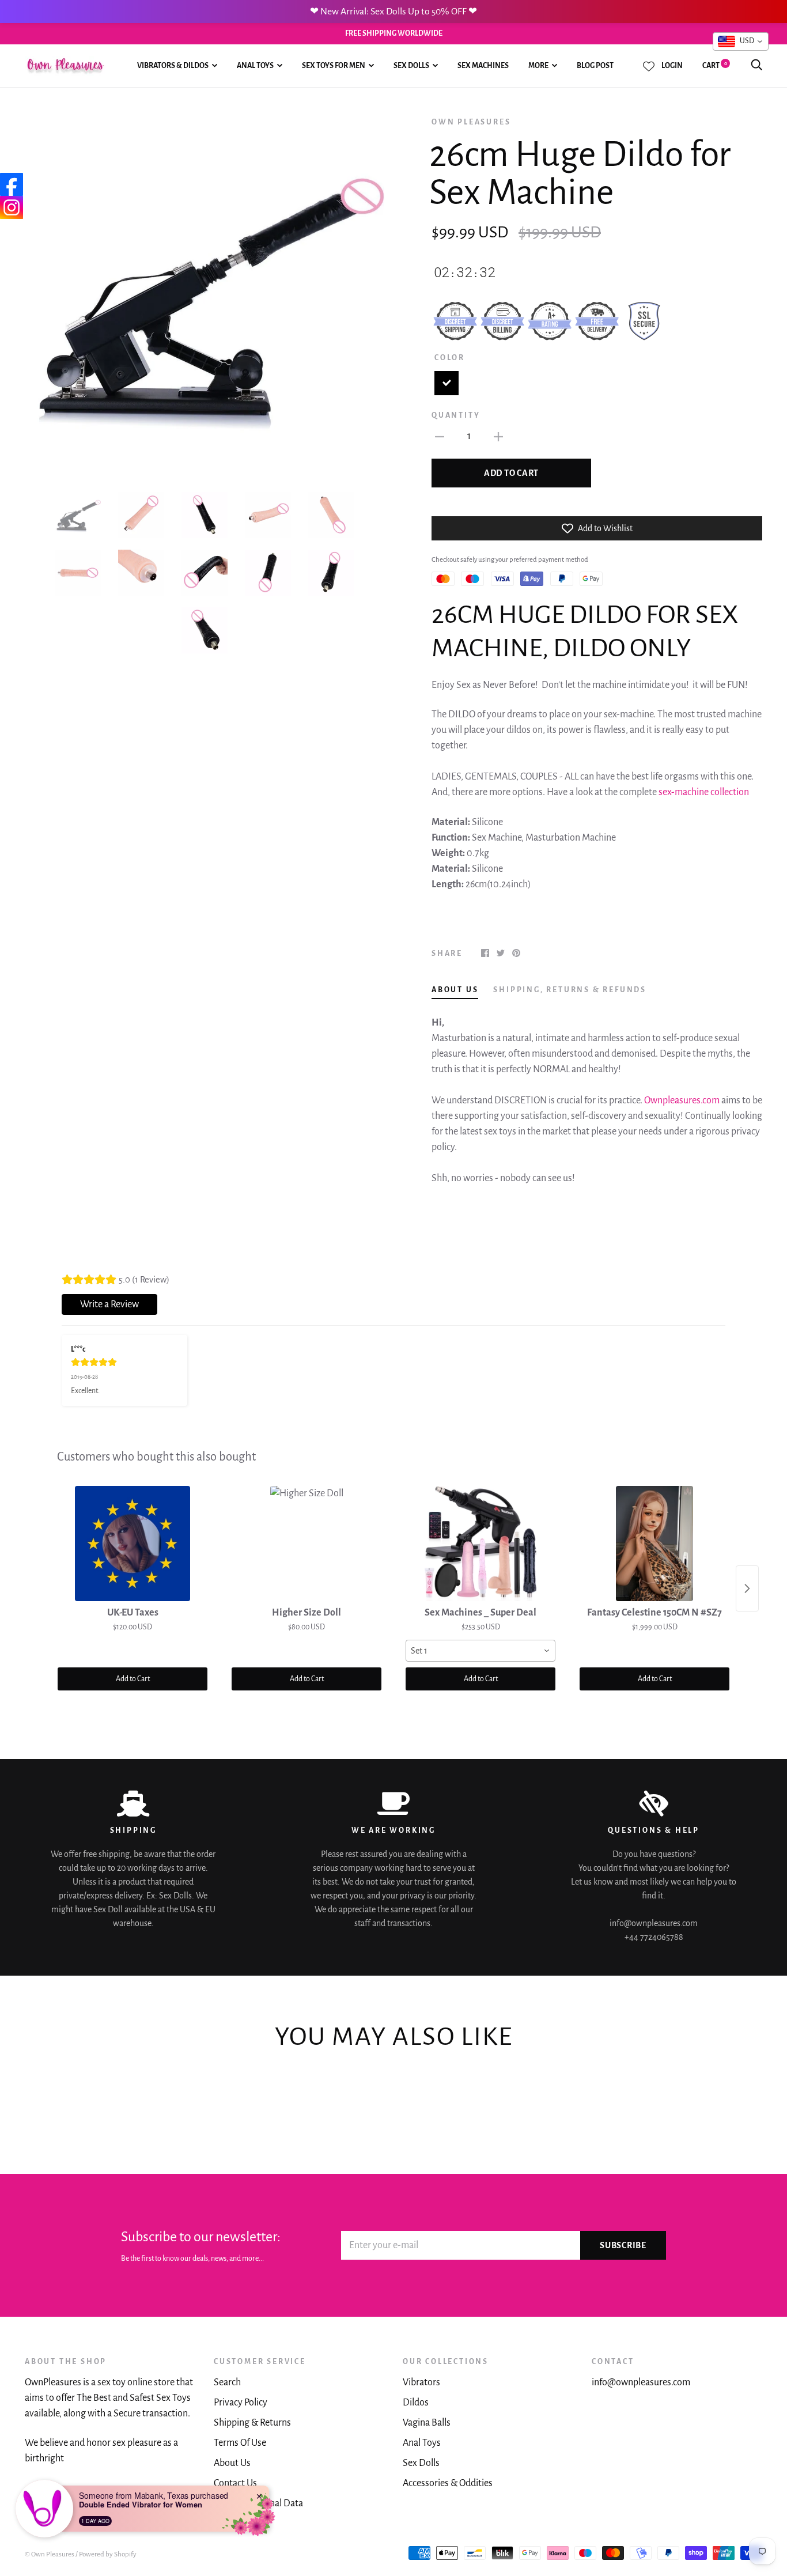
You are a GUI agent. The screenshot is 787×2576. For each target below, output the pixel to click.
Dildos (416, 2403)
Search (227, 2382)
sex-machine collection (704, 792)
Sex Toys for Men (334, 66)
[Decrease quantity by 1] (440, 436)
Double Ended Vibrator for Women (141, 2505)
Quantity (456, 415)
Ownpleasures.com (682, 1100)
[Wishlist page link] (649, 66)
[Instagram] (12, 207)
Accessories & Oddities (448, 2483)
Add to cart (511, 473)
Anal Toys (255, 66)
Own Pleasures (471, 122)
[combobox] (480, 1651)
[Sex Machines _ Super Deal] (480, 1544)
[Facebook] (12, 184)
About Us (232, 2463)
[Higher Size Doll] (307, 1544)
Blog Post (595, 66)
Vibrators (421, 2382)
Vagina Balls (427, 2423)
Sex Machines (483, 66)
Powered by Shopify (108, 2554)
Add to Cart (133, 1679)
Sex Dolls (411, 66)
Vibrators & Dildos (173, 66)
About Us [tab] (455, 990)
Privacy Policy (241, 2403)
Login (672, 66)
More (538, 66)
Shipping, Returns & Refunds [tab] (570, 990)
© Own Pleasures (50, 2554)
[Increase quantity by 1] (498, 436)
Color (450, 358)
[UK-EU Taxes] (133, 1544)
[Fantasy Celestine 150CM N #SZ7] (654, 1544)
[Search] (756, 66)
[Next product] (747, 1588)
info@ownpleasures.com (641, 2382)
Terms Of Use (240, 2443)
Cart (715, 66)
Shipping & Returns (252, 2423)
